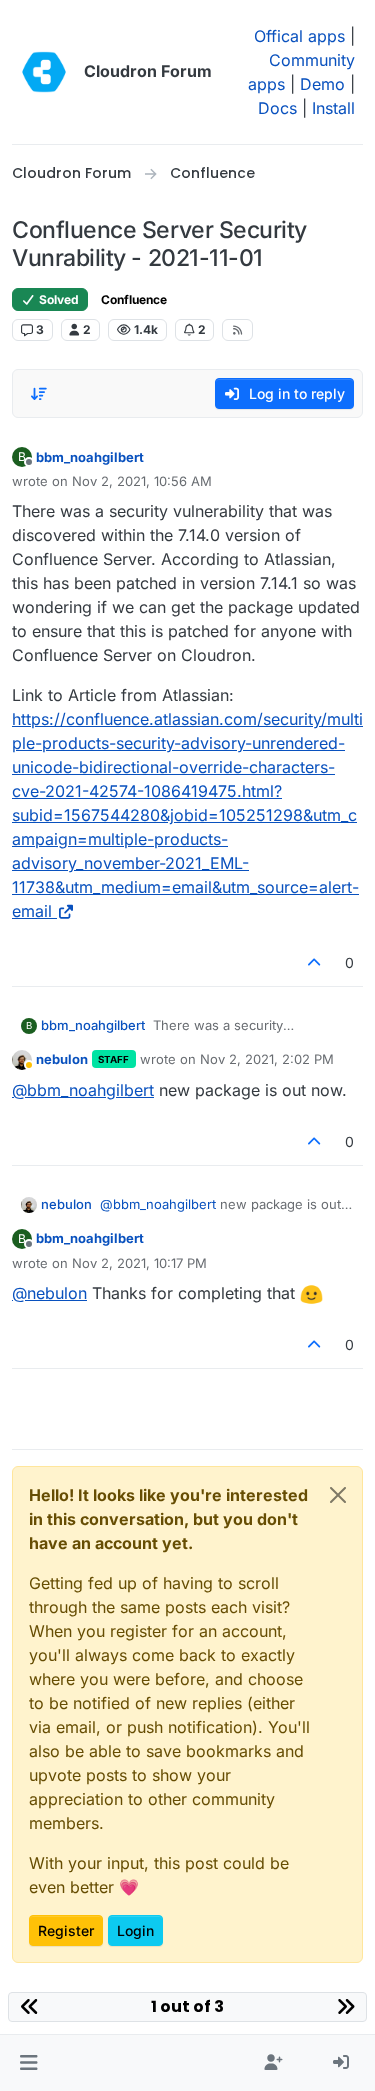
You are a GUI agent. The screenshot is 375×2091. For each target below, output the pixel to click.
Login (135, 1930)
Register (66, 1930)
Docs (277, 108)
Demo (322, 84)
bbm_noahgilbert (90, 457)
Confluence (134, 299)
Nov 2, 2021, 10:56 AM (142, 481)
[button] (28, 2063)
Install (333, 108)
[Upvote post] (315, 962)
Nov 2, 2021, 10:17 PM (139, 1263)
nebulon (62, 1059)
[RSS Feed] (237, 330)
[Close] (338, 1495)
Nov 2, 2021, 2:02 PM (267, 1059)
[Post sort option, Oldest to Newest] (39, 394)
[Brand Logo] (44, 72)
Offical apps (299, 36)
